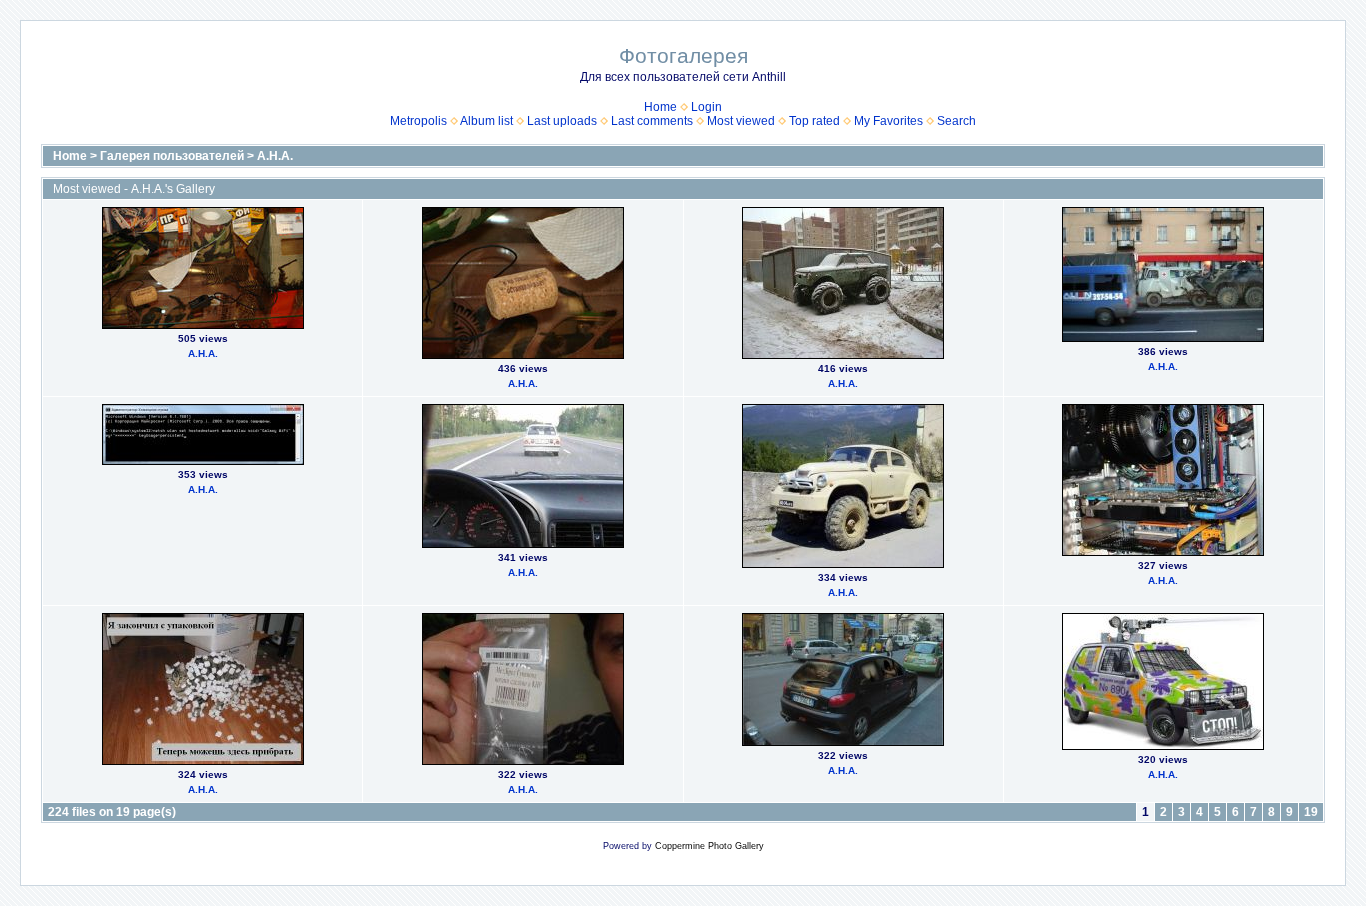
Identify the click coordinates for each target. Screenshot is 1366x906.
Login (706, 107)
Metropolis (418, 121)
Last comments (652, 121)
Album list (486, 121)
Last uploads (562, 121)
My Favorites (888, 121)
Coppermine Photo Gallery (709, 846)
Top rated (814, 121)
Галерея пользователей (172, 156)
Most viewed (741, 121)
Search (956, 121)
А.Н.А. (275, 156)
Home (660, 107)
